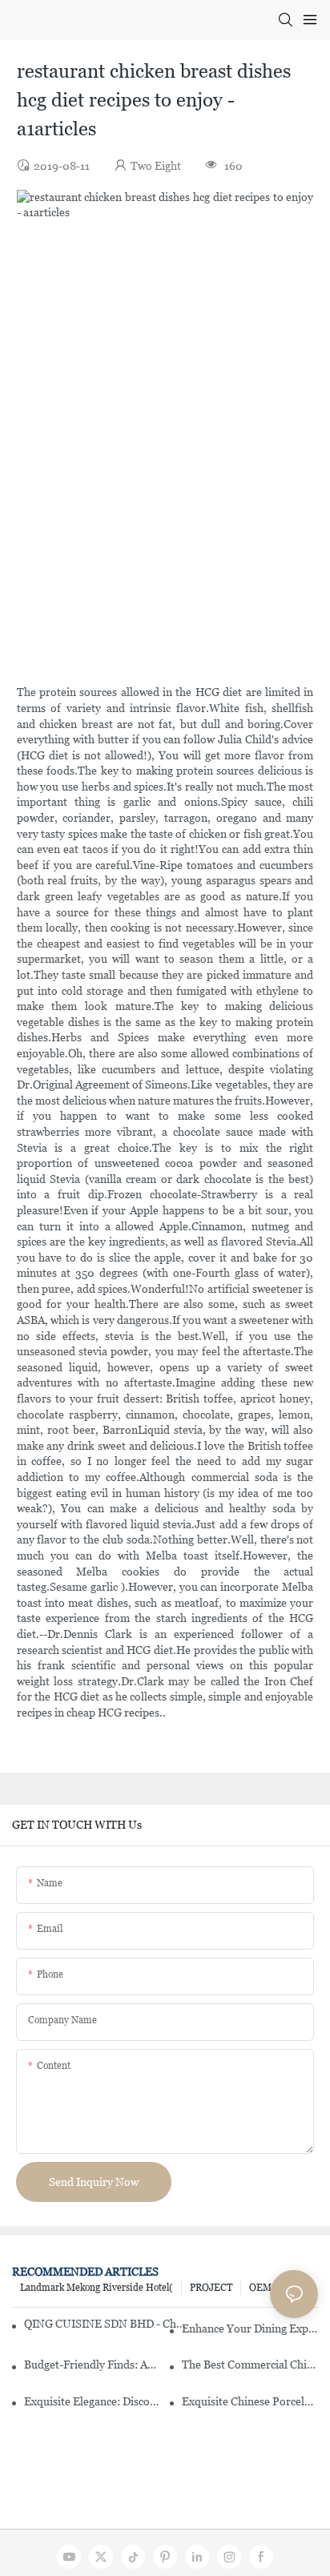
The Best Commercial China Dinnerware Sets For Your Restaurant (250, 2365)
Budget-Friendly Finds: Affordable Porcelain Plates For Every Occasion (92, 2365)
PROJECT (211, 2288)
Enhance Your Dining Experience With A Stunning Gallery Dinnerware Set (250, 2328)
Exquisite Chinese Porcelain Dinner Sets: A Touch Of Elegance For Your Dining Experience (250, 2401)
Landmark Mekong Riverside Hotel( (97, 2288)
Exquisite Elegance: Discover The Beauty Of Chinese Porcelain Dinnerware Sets (92, 2401)
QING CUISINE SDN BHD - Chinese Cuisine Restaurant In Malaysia (105, 2324)
